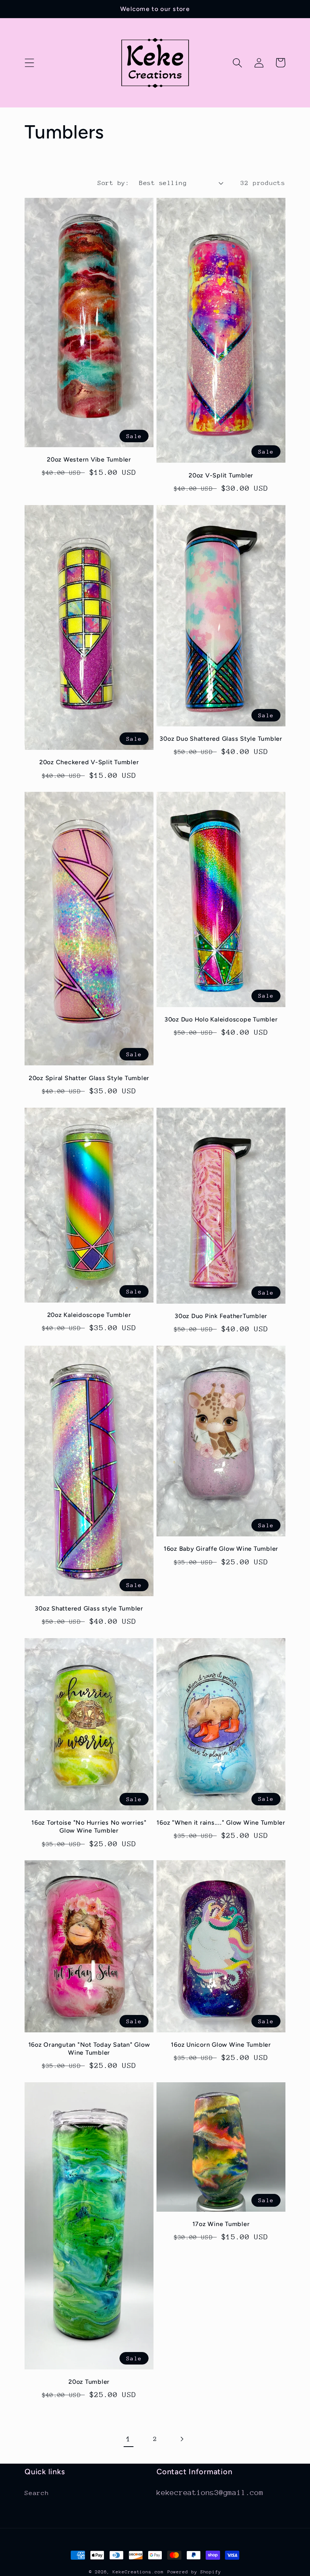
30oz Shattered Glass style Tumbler (89, 1608)
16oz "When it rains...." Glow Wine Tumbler (221, 1823)
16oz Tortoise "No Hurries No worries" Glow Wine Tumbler (89, 1827)
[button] (29, 63)
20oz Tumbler (89, 2382)
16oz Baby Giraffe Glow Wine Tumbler (221, 1549)
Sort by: (113, 183)
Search (37, 2493)
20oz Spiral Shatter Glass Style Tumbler (89, 1078)
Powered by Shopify (194, 2572)
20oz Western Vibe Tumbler (89, 459)
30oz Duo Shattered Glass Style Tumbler (221, 739)
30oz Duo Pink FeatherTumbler (221, 1316)
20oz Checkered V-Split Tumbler (89, 762)
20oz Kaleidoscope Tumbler (89, 1315)
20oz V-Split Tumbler (221, 475)
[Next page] (182, 2439)
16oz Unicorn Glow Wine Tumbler (221, 2045)
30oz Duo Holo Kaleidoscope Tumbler (221, 1019)
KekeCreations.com (138, 2572)
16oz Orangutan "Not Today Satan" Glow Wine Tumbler (89, 2049)
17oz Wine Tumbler (221, 2224)
